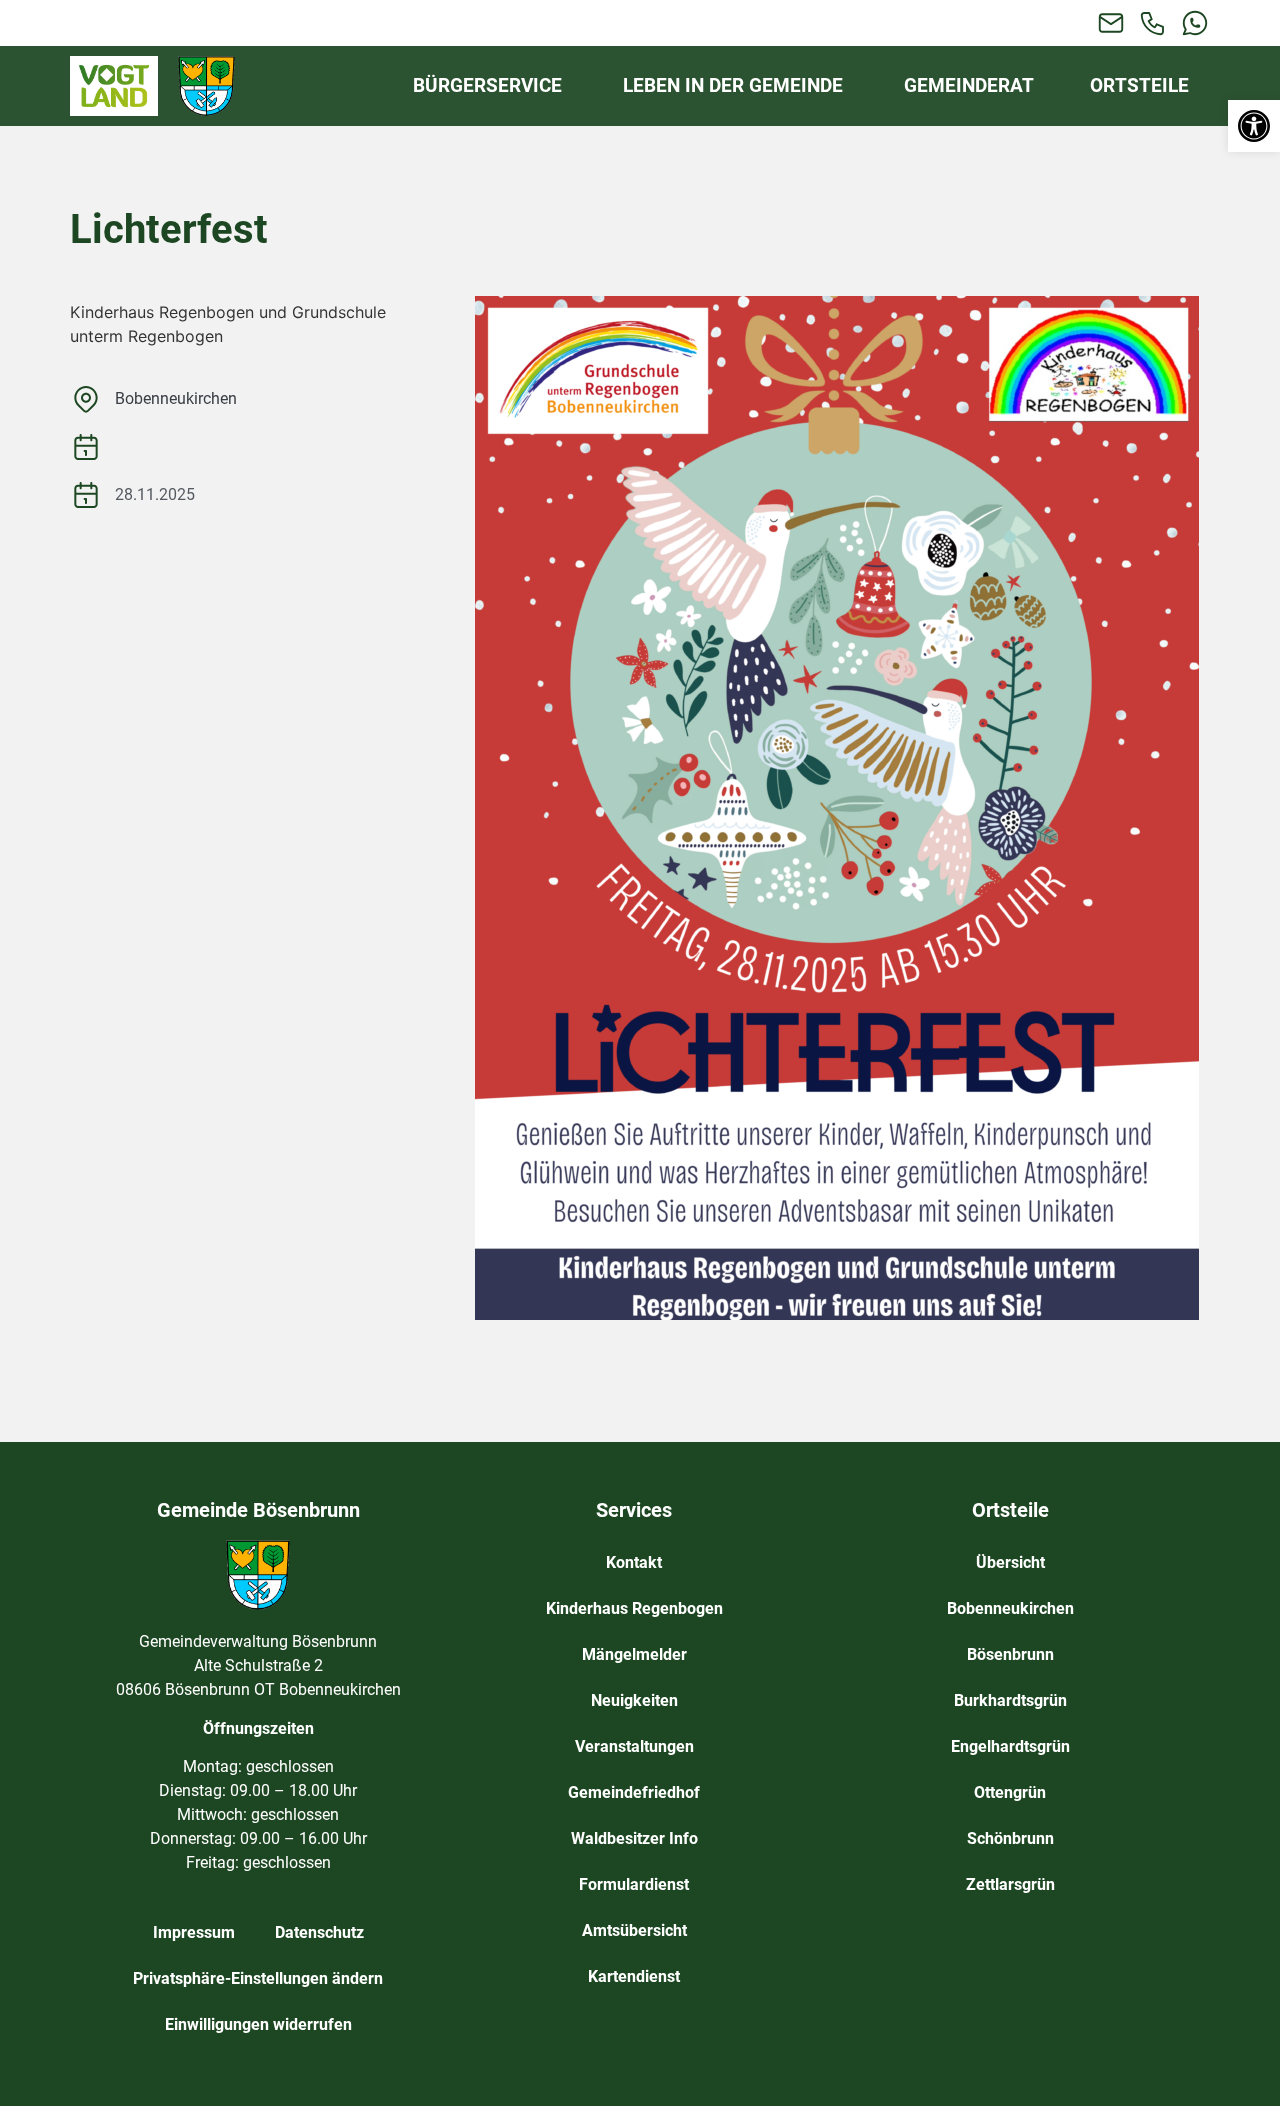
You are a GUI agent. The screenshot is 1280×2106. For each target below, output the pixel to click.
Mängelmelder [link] (634, 1654)
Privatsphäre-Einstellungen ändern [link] (258, 1978)
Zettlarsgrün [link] (1010, 1884)
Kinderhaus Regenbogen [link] (634, 1608)
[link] (1254, 126)
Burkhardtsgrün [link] (1010, 1700)
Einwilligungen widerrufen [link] (258, 2024)
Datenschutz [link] (319, 1932)
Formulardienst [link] (634, 1884)
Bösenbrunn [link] (1010, 1654)
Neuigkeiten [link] (634, 1700)
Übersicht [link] (1010, 1562)
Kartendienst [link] (634, 1976)
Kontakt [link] (634, 1562)
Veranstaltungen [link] (634, 1746)
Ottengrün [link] (1010, 1792)
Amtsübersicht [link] (634, 1930)
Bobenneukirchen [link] (176, 398)
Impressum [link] (194, 1932)
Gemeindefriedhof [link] (634, 1792)
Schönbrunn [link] (1010, 1838)
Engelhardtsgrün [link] (1010, 1746)
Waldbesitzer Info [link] (634, 1838)
